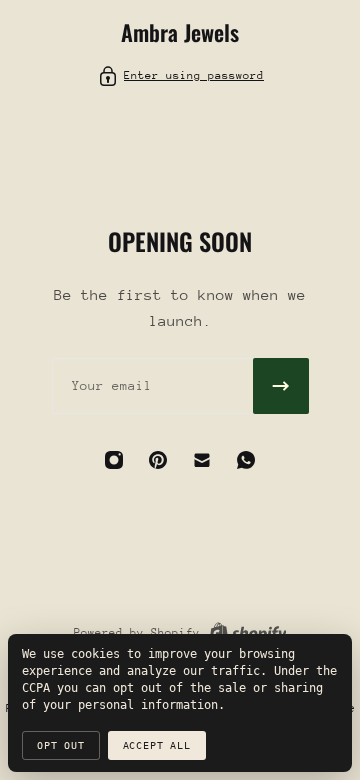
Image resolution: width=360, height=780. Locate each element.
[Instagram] (114, 460)
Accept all (157, 745)
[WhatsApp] (246, 460)
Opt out (61, 745)
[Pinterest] (158, 460)
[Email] (202, 460)
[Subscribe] (281, 386)
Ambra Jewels (180, 32)
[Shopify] (248, 633)
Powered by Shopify (137, 632)
